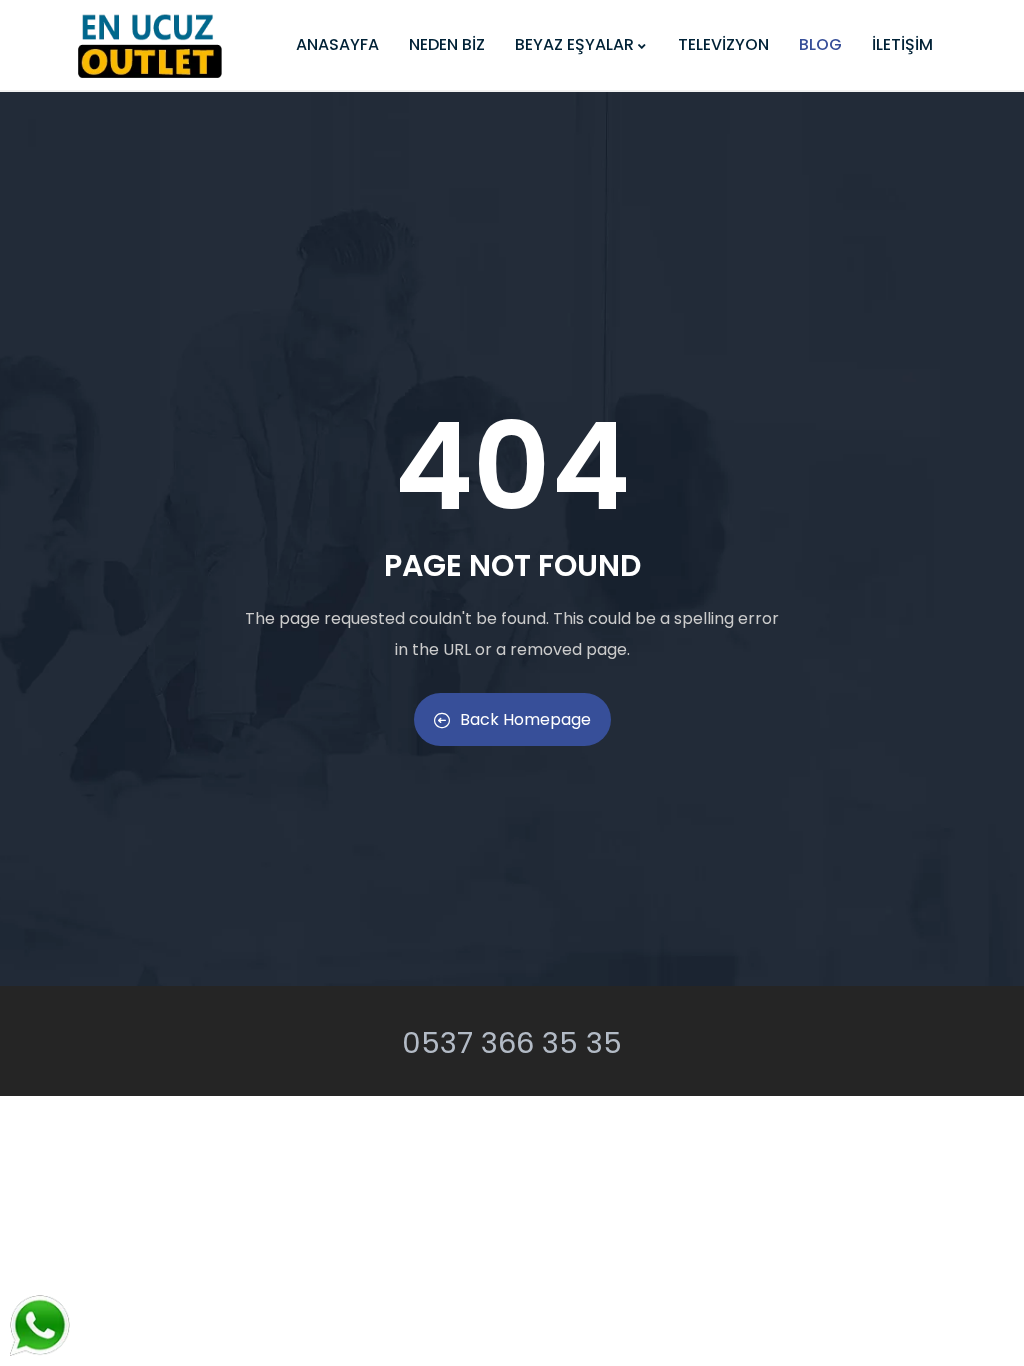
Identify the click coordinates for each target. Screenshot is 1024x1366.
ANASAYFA (337, 44)
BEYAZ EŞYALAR (574, 44)
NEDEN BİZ (447, 44)
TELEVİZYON (723, 44)
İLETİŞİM (902, 44)
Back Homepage (525, 719)
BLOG (820, 44)
